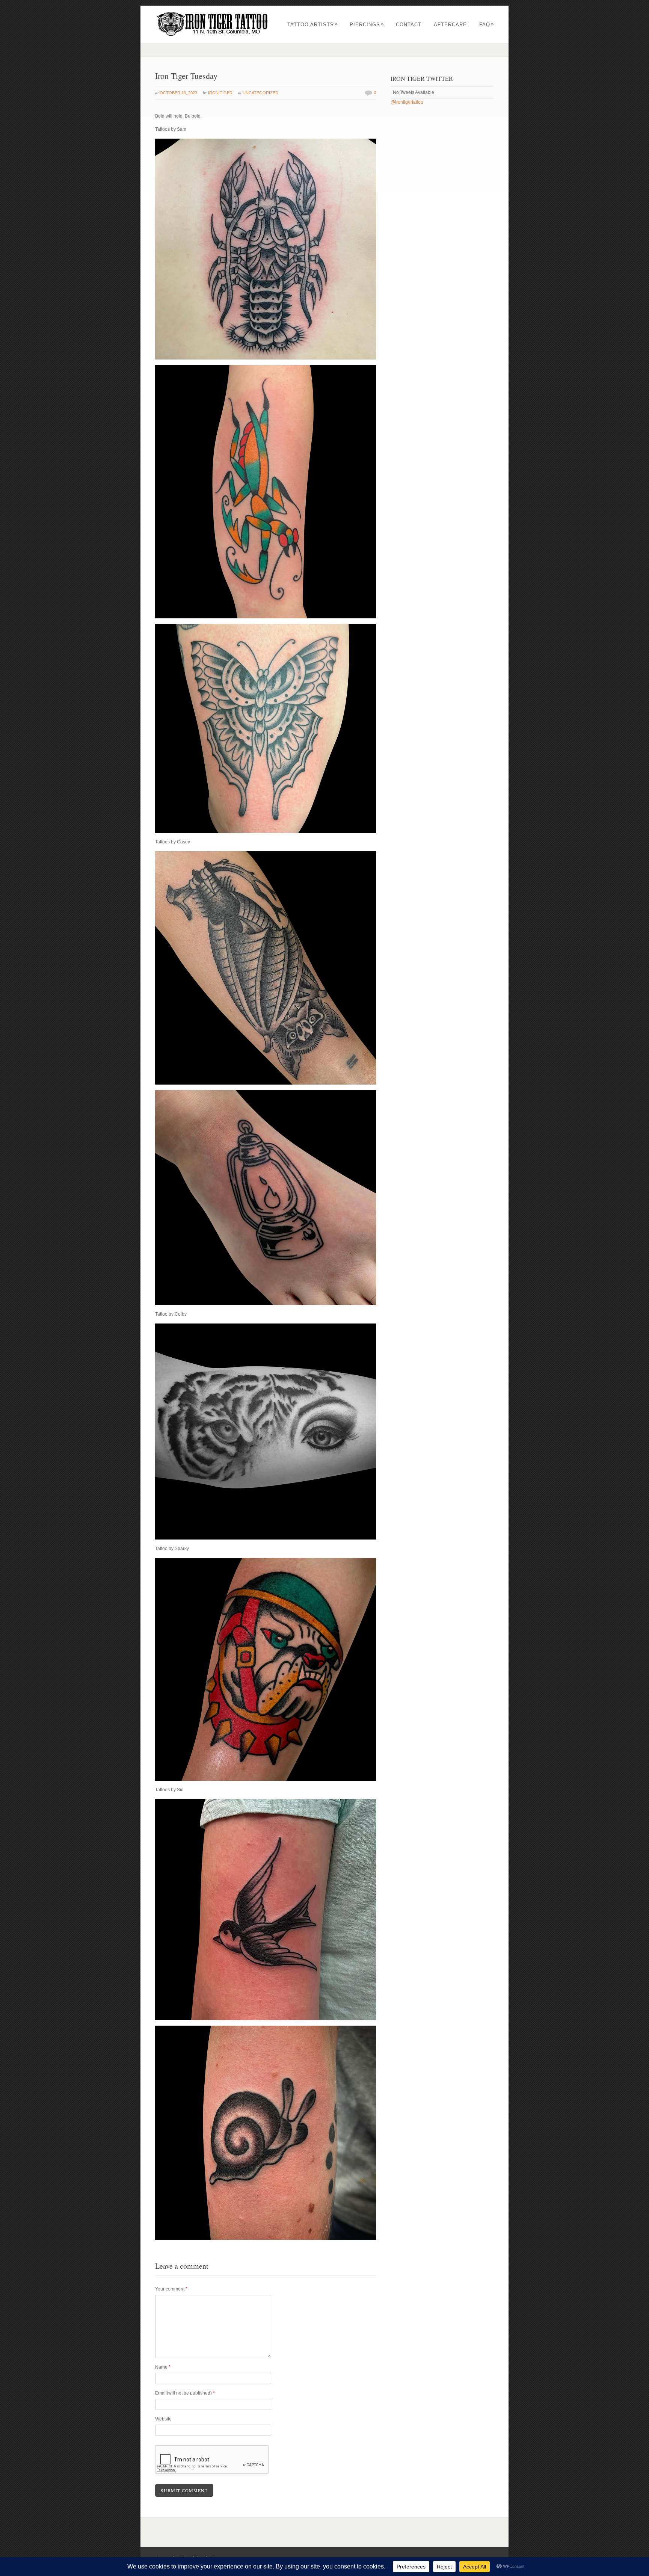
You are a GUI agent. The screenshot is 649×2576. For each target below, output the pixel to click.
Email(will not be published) (185, 2393)
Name (163, 2367)
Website (163, 2419)
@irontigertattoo (407, 102)
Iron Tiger (220, 93)
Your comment (171, 2289)
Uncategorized (260, 93)
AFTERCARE (450, 25)
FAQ (487, 25)
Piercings (367, 25)
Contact (409, 25)
